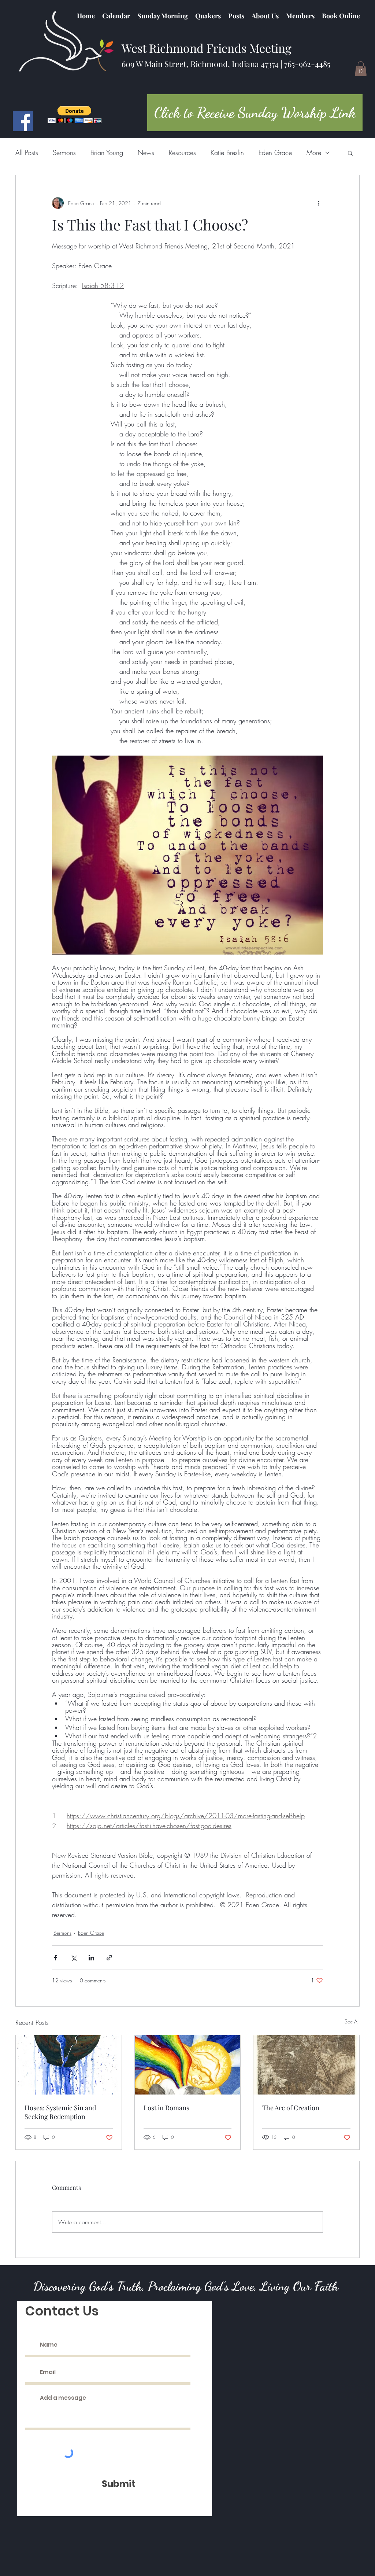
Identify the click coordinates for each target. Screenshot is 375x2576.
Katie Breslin (227, 152)
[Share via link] (109, 1958)
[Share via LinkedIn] (91, 1958)
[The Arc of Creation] (306, 2065)
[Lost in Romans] (188, 2065)
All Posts (27, 152)
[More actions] (319, 203)
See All (352, 2021)
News (146, 152)
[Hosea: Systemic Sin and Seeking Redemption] (69, 2065)
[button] (208, 16)
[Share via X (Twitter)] (73, 1958)
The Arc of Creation (291, 2108)
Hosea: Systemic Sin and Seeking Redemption (60, 2112)
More (314, 152)
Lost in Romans (166, 2108)
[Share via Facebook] (55, 1958)
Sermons (64, 152)
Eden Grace (275, 152)
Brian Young (107, 152)
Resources (182, 152)
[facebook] (23, 121)
